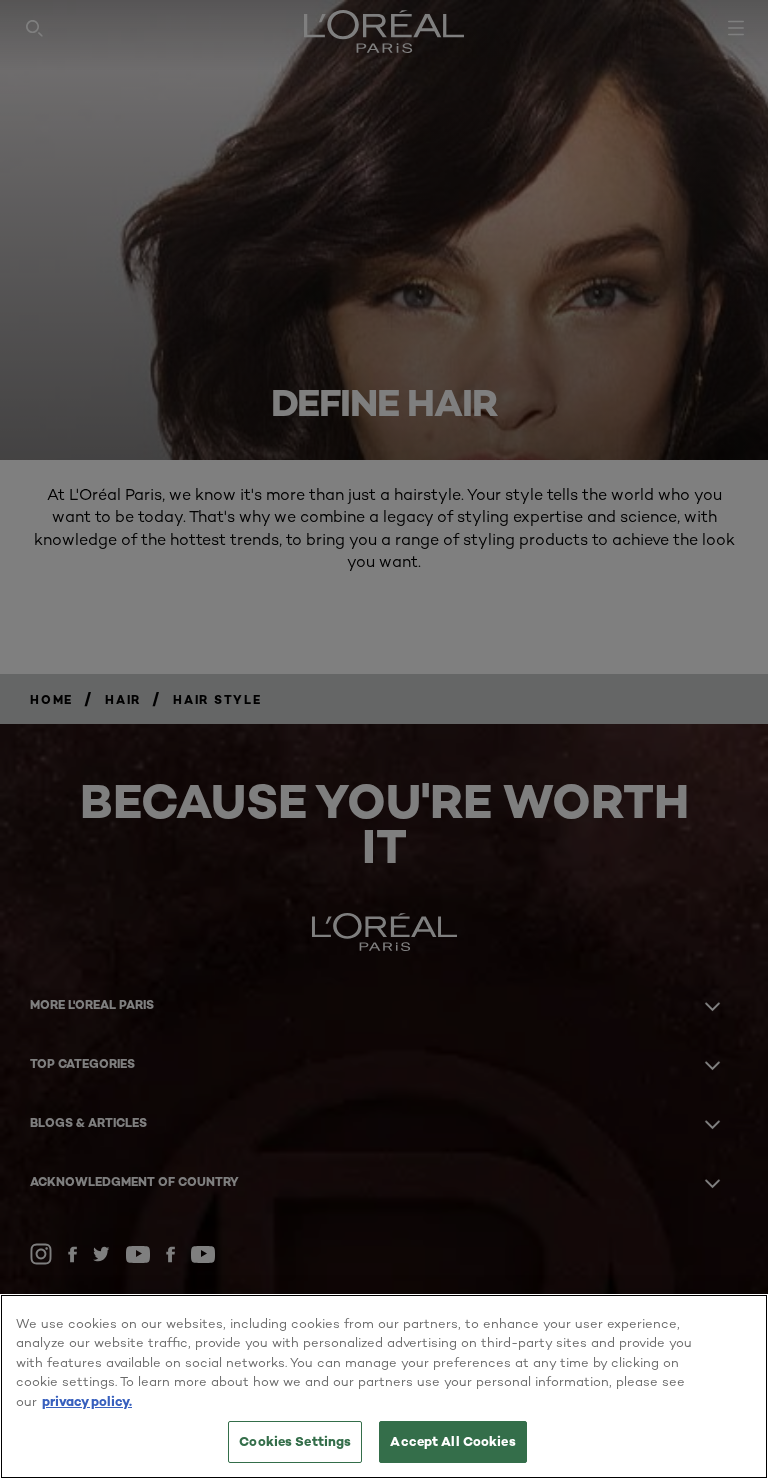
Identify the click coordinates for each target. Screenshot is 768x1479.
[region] (384, 1386)
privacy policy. (87, 1401)
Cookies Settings (295, 1441)
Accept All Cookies (452, 1441)
